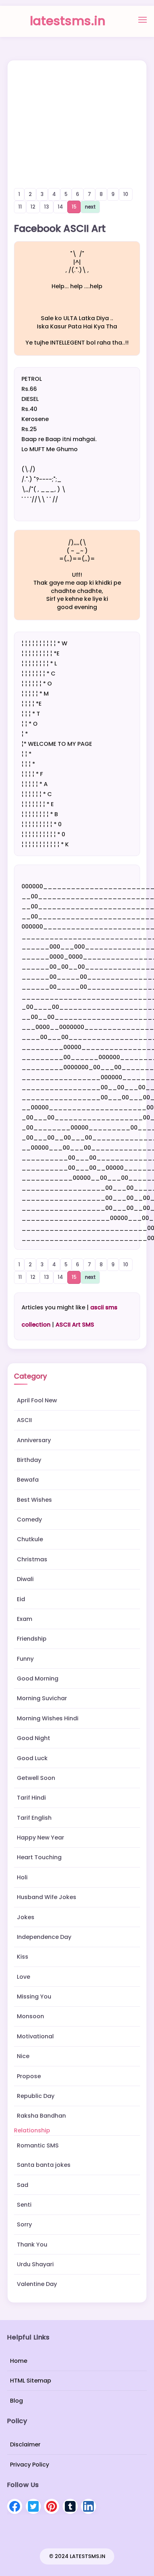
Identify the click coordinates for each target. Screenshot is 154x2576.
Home (19, 2361)
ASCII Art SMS (75, 1325)
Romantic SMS (38, 2145)
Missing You (34, 1997)
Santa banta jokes (44, 2165)
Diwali (25, 1579)
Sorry (24, 2224)
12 (33, 207)
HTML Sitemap (31, 2381)
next (90, 207)
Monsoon (30, 2016)
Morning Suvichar (42, 1698)
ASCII (24, 1420)
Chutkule (30, 1539)
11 (20, 207)
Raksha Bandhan (41, 2116)
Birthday (29, 1460)
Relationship (32, 2130)
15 (74, 207)
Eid (21, 1599)
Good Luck (32, 1758)
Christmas (32, 1559)
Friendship (32, 1639)
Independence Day (44, 1937)
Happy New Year (40, 1838)
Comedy (29, 1520)
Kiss (23, 1957)
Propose (29, 2076)
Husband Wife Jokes (47, 1897)
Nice (23, 2056)
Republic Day (36, 2096)
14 (60, 207)
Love (23, 1977)
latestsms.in (68, 21)
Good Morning (38, 1679)
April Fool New (37, 1400)
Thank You (32, 2245)
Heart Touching (39, 1857)
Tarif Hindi (31, 1798)
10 (126, 194)
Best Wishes (34, 1500)
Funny (25, 1659)
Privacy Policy (30, 2465)
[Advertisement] (77, 114)
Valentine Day (37, 2284)
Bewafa (28, 1480)
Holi (22, 1877)
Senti (24, 2205)
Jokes (26, 1917)
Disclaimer (25, 2445)
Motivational (35, 2036)
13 (47, 207)
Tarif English (34, 1818)
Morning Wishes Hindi (48, 1718)
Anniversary (34, 1440)
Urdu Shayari (35, 2264)
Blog (16, 2401)
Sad (23, 2185)
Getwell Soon (36, 1778)
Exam (25, 1619)
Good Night (33, 1738)
